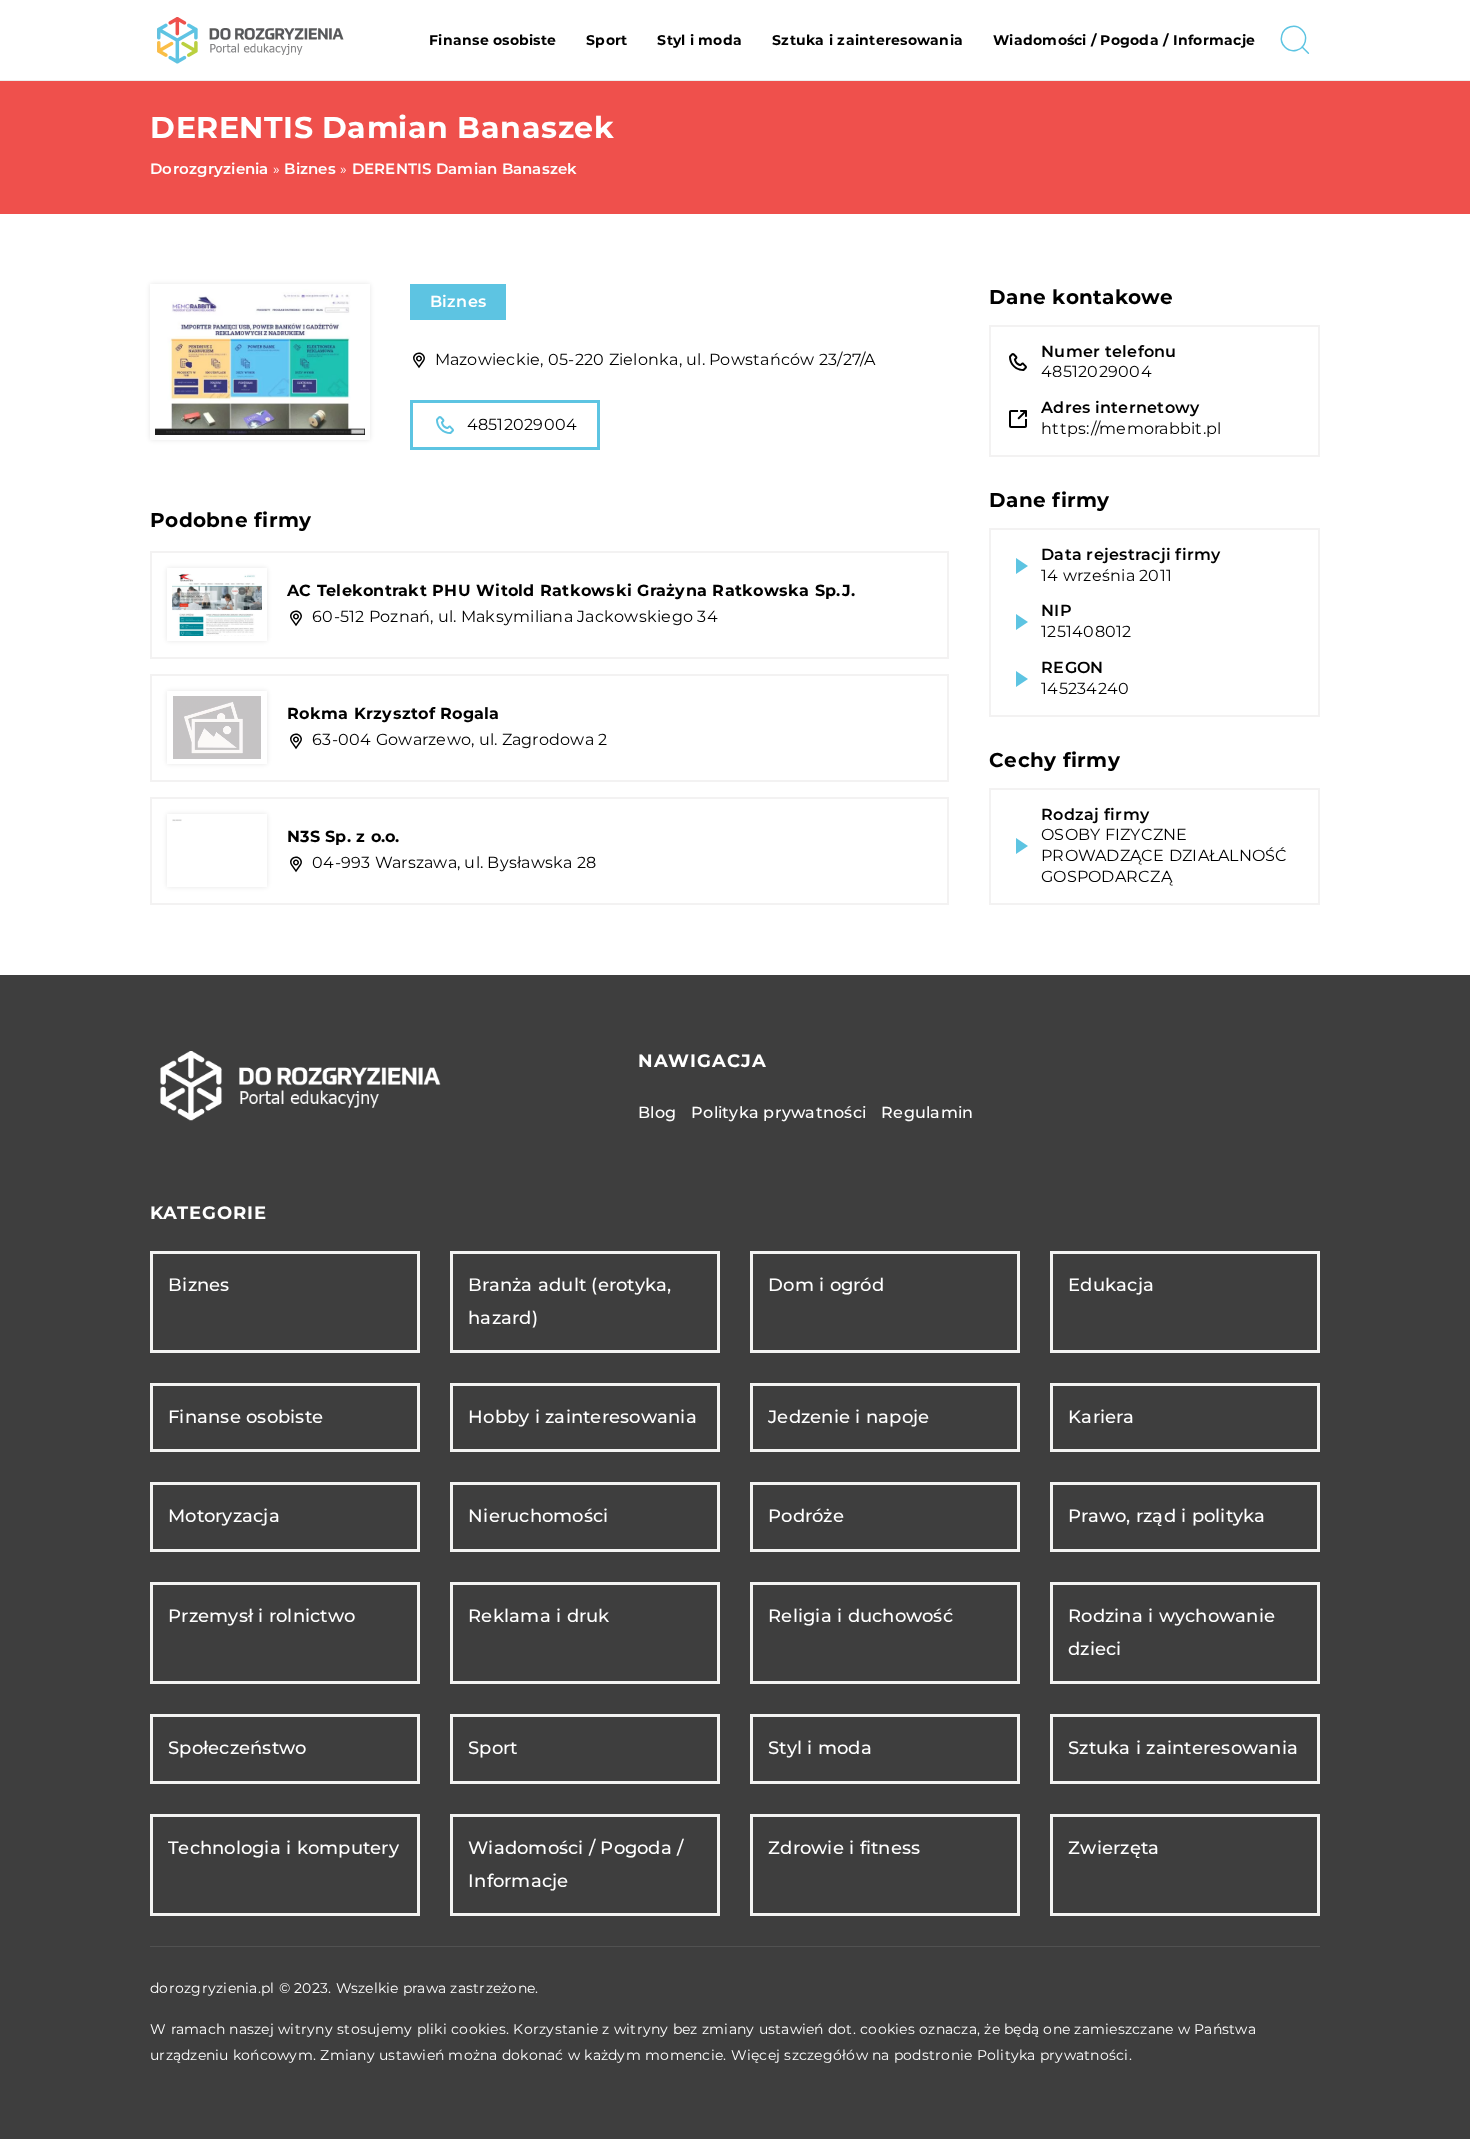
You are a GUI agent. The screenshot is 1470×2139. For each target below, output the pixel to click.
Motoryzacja (224, 1516)
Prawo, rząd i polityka (1167, 1516)
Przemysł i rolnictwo (261, 1616)
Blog (657, 1112)
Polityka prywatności (778, 1112)
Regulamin (927, 1112)
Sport (606, 40)
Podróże (806, 1516)
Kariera (1101, 1417)
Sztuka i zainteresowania (867, 40)
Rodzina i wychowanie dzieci (1171, 1632)
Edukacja (1111, 1285)
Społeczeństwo (237, 1748)
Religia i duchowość (860, 1616)
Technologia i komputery (283, 1848)
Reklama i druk (539, 1616)
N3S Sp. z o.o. (343, 836)
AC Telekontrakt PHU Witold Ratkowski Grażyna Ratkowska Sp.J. (571, 590)
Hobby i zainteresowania (582, 1417)
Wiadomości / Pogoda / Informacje (1124, 40)
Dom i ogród (826, 1285)
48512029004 (522, 424)
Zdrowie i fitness (844, 1848)
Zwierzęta (1113, 1848)
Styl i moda (699, 40)
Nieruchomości (538, 1516)
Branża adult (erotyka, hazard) (570, 1301)
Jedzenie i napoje (848, 1417)
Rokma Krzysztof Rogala (393, 713)
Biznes (458, 301)
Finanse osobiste (492, 40)
